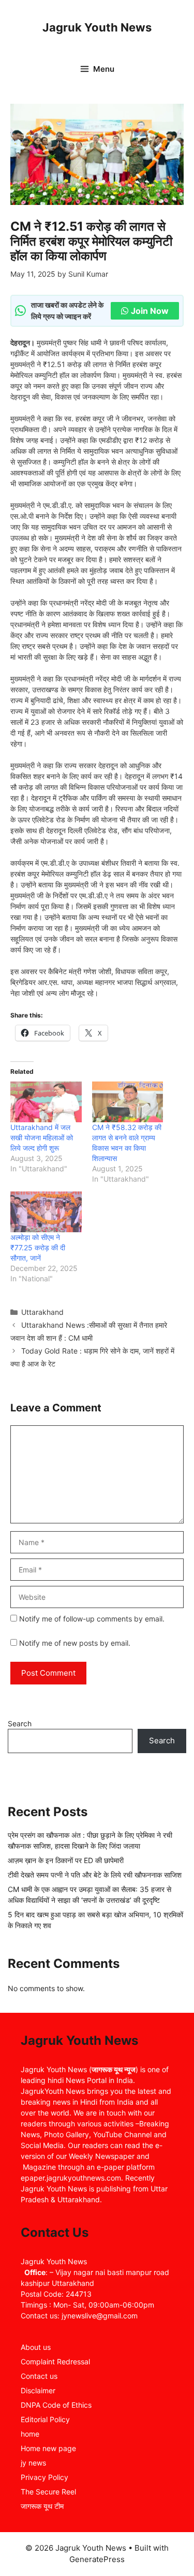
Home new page (48, 2448)
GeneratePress (97, 2559)
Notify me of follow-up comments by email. (92, 1619)
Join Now (150, 311)
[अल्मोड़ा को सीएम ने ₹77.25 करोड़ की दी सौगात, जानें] (46, 1212)
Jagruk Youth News (97, 27)
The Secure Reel (48, 2492)
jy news (33, 2463)
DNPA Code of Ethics (56, 2405)
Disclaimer (38, 2390)
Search (20, 1723)
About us (36, 2347)
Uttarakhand (42, 1312)
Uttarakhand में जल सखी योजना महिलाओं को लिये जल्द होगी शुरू (42, 1138)
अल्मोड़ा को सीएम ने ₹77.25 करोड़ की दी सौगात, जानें (38, 1247)
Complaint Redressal (55, 2362)
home (30, 2434)
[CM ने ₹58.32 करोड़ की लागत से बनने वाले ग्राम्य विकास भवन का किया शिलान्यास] (128, 1102)
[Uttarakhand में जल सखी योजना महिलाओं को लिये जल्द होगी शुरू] (46, 1102)
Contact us (39, 2376)
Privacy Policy (44, 2477)
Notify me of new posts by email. (75, 1643)
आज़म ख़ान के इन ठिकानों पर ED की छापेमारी (66, 1860)
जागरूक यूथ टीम (42, 2506)
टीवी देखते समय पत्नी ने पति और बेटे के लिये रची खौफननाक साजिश (95, 1875)
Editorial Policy (45, 2419)
